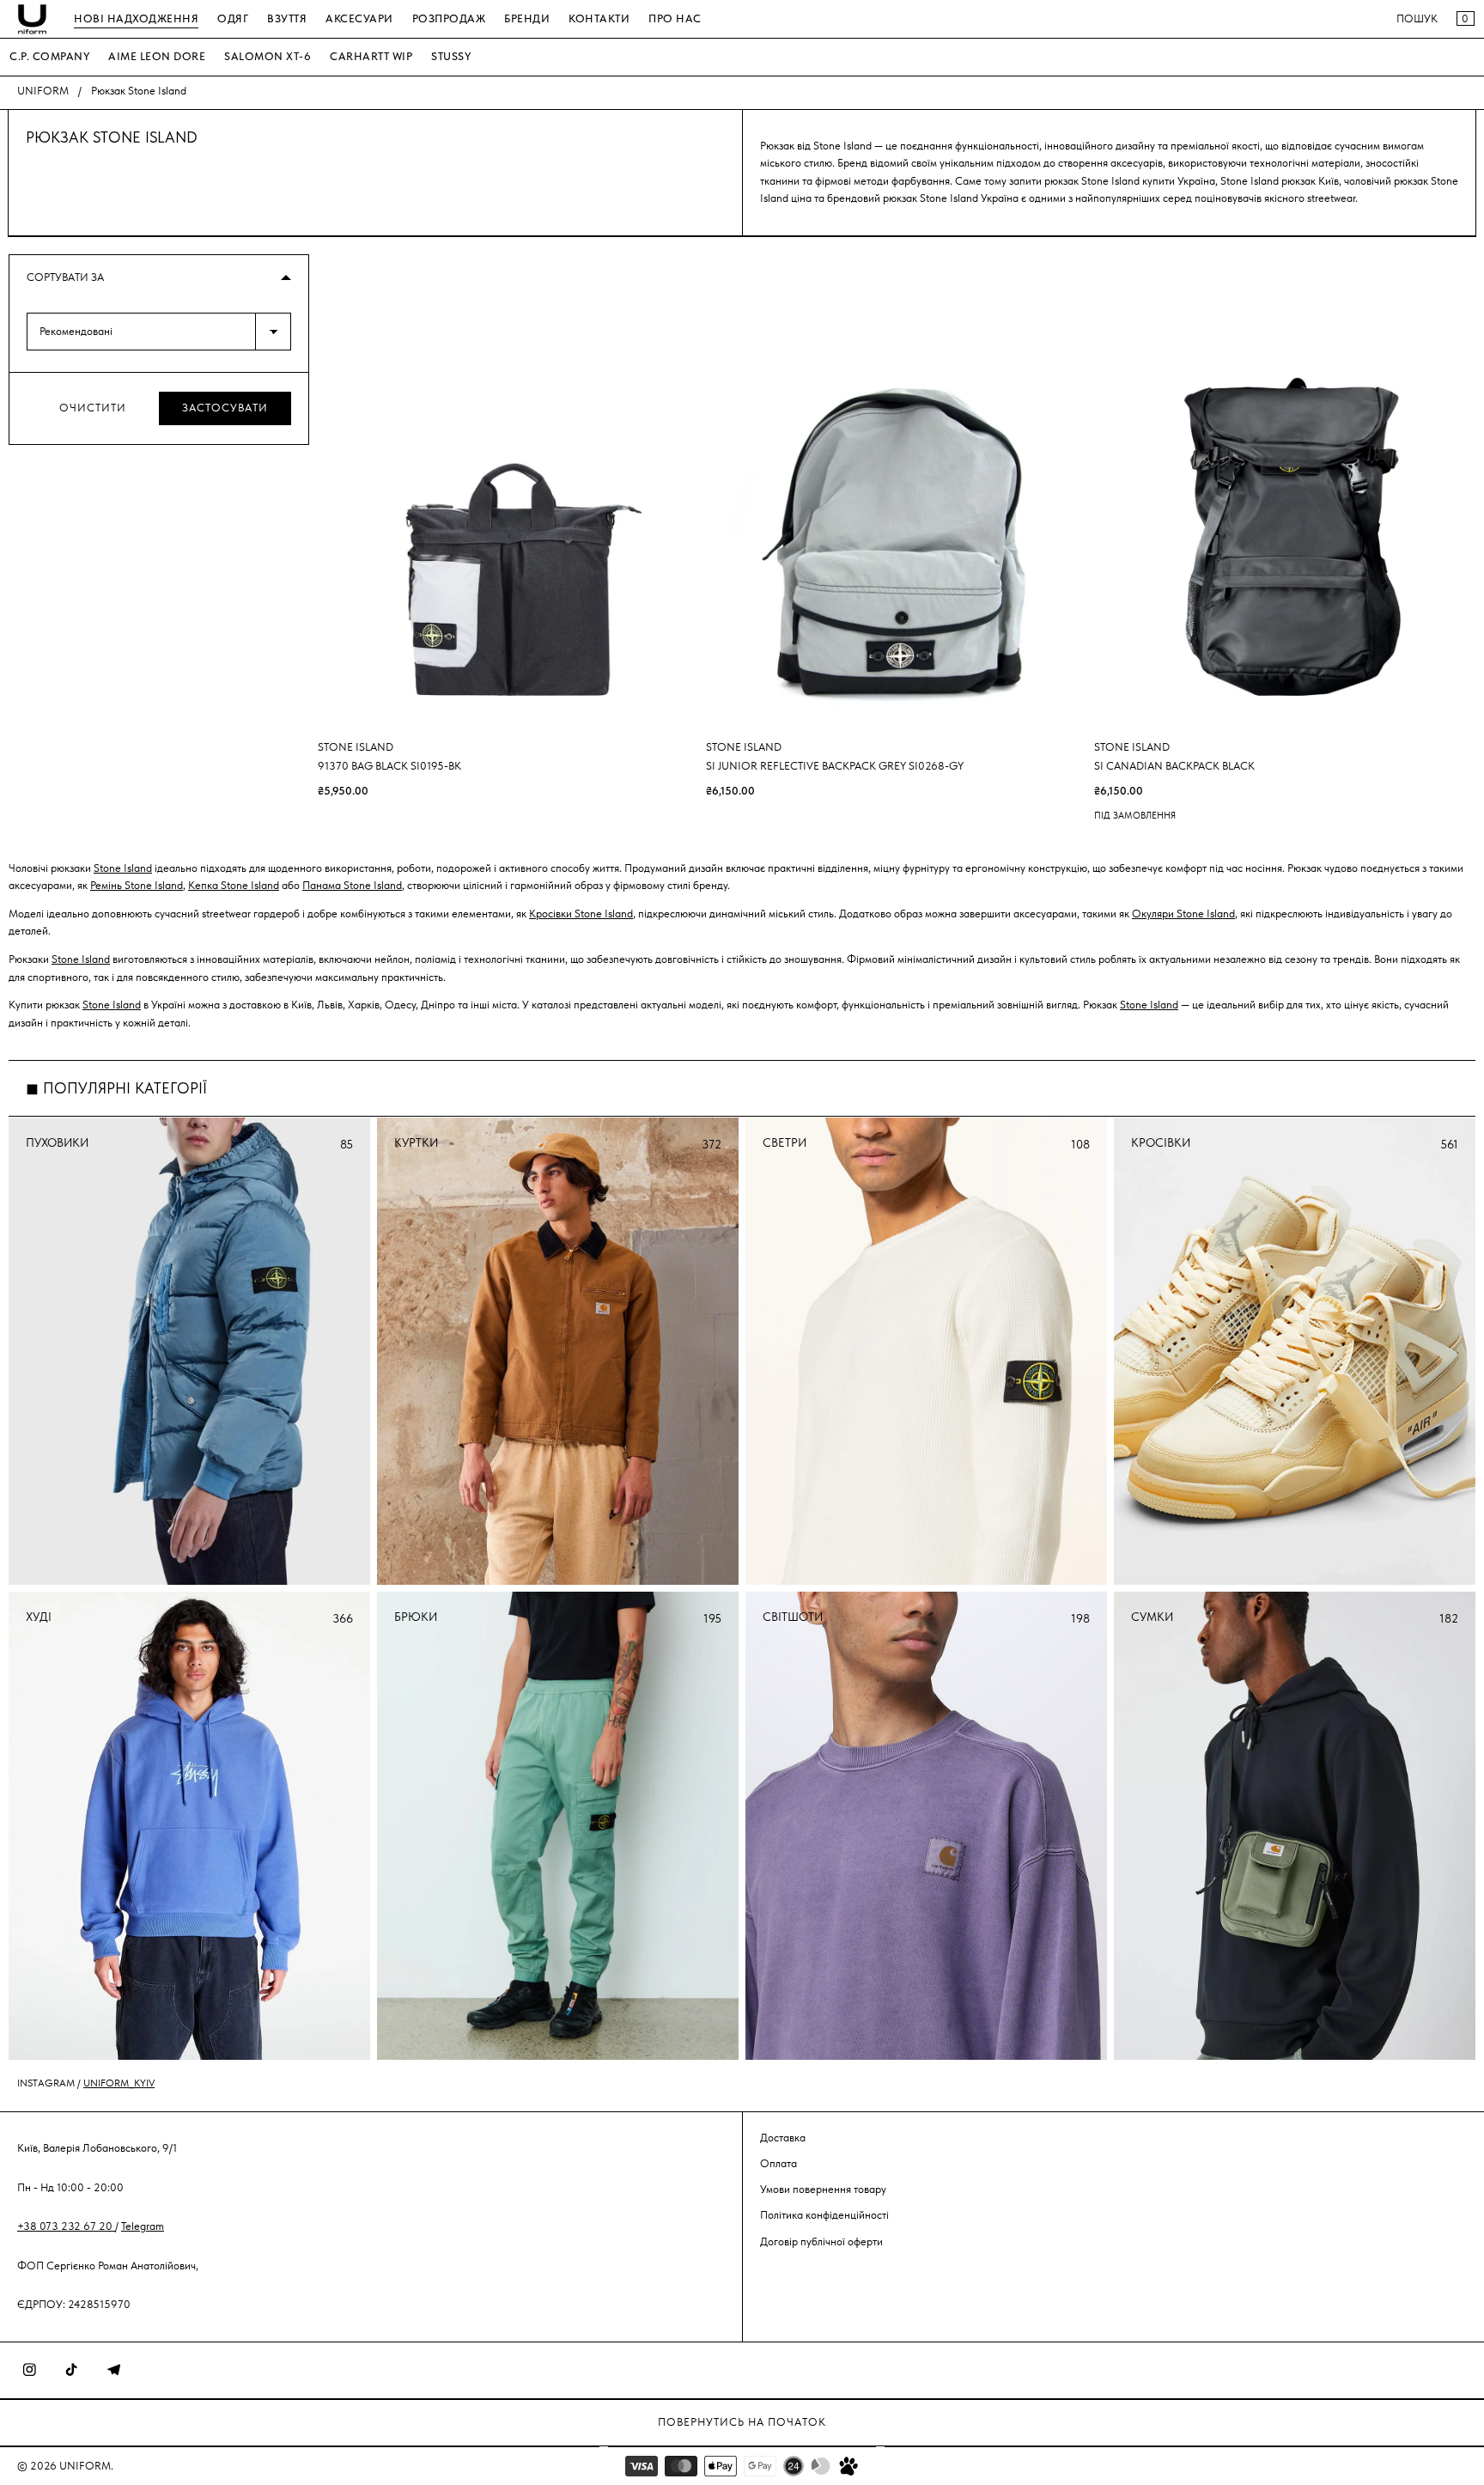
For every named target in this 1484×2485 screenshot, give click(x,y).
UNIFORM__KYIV (119, 2083)
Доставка (783, 2138)
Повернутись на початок (742, 2422)
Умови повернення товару (823, 2189)
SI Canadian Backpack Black (1174, 767)
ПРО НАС (675, 18)
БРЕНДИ (527, 18)
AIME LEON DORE (157, 56)
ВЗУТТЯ (287, 18)
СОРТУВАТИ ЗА (65, 277)
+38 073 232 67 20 (66, 2226)
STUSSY (451, 56)
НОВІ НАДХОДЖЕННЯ (136, 18)
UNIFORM (43, 91)
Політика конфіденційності (824, 2215)
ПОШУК (1417, 18)
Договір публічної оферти (821, 2241)
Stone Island (123, 869)
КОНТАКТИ (599, 18)
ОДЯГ (233, 18)
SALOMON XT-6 (268, 56)
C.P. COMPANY (49, 56)
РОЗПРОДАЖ (449, 18)
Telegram (143, 2226)
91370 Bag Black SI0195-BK (389, 767)
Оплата (778, 2163)
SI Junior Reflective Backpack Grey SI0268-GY (835, 767)
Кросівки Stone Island (581, 914)
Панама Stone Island (352, 886)
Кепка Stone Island (234, 886)
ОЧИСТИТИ (93, 408)
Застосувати (225, 408)
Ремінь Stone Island (137, 886)
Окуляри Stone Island (1183, 914)
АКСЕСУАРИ (359, 18)
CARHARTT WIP (371, 56)
